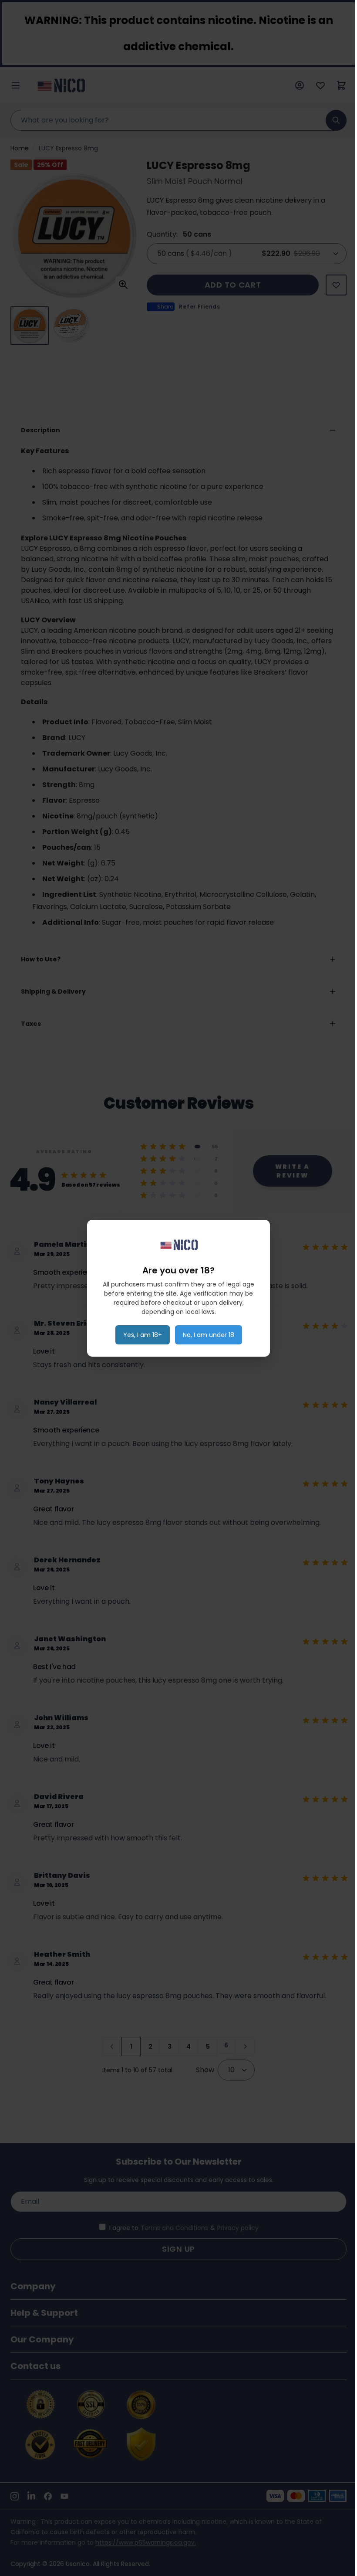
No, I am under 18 (209, 1335)
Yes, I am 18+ (143, 1335)
